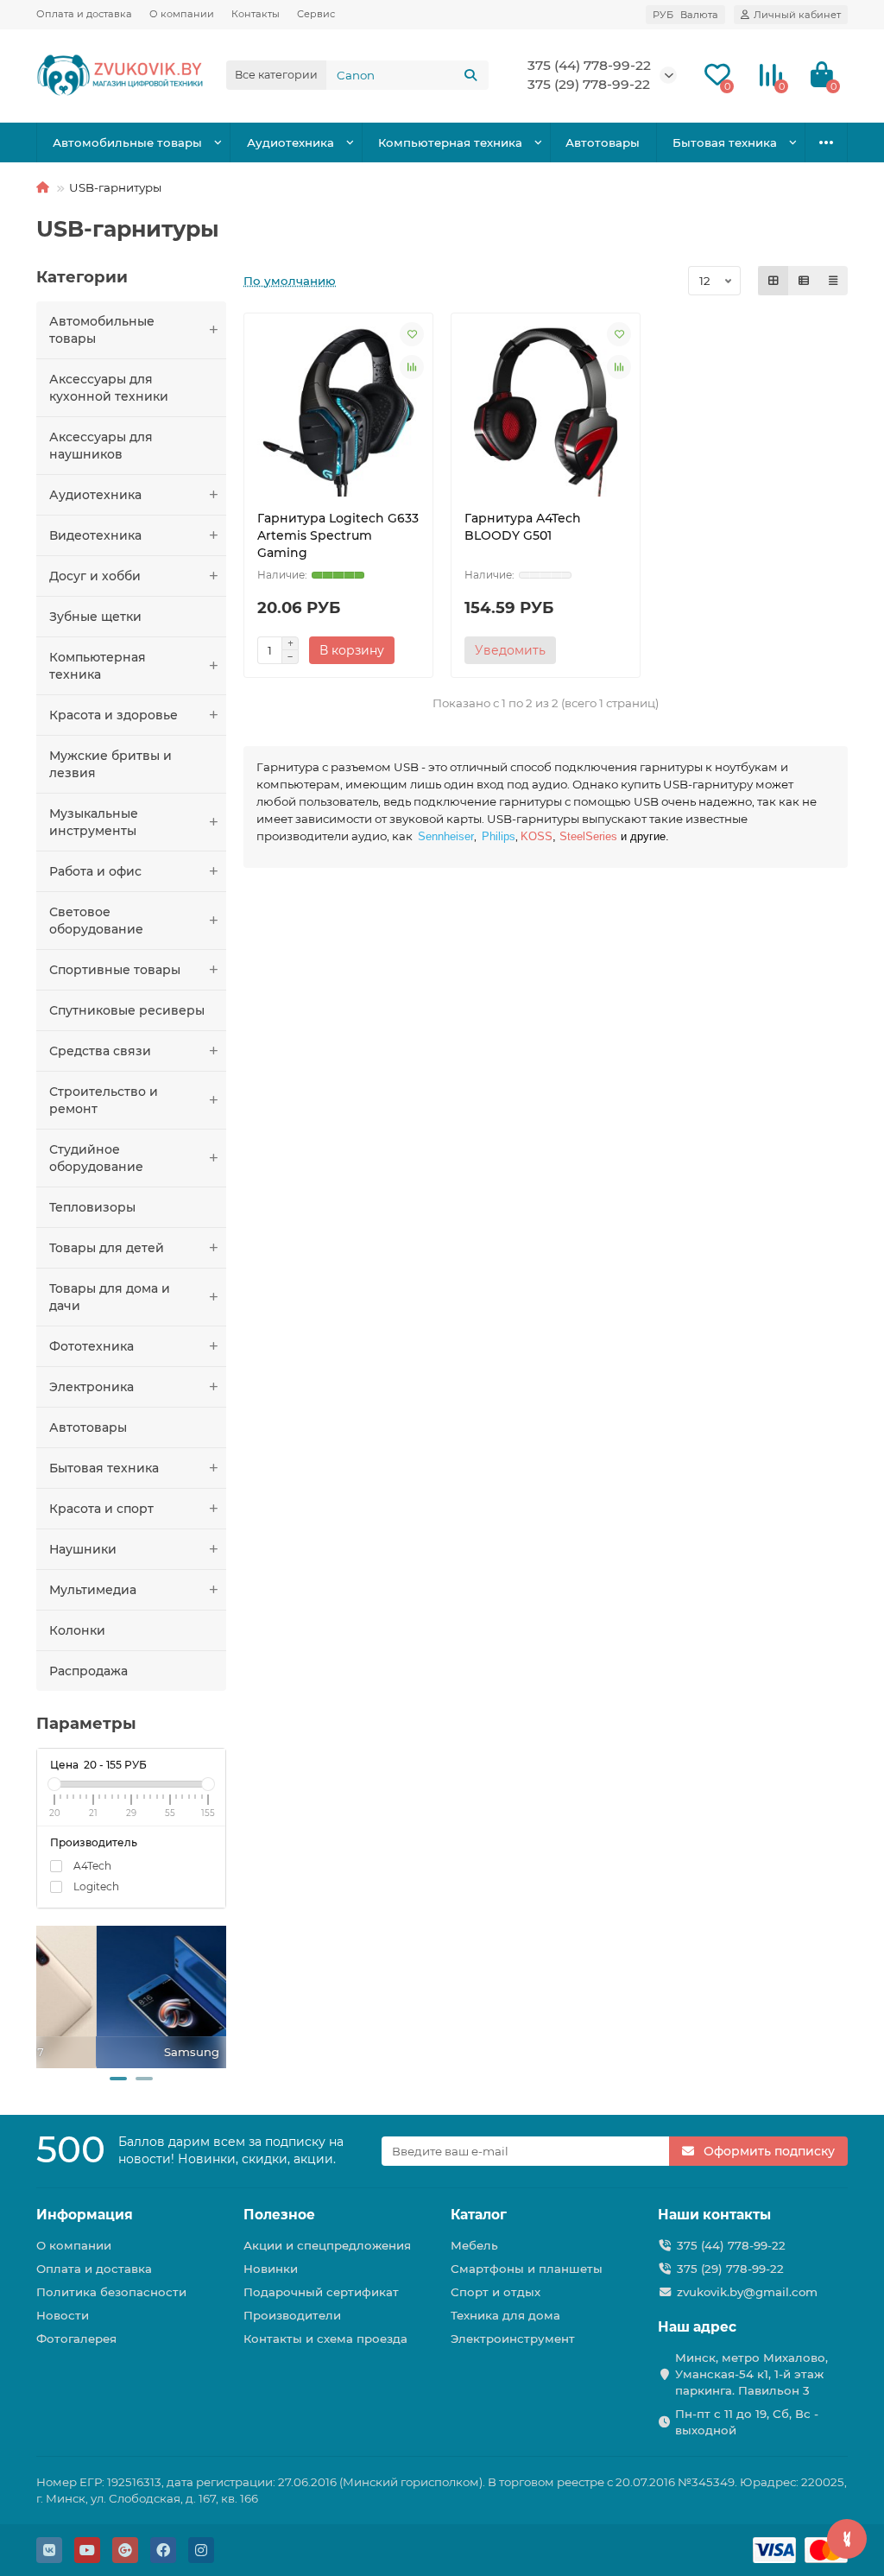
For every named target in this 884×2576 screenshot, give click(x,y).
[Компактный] (833, 281)
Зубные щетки (95, 617)
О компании (182, 14)
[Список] (804, 281)
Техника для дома (505, 2315)
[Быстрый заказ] (419, 650)
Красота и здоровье (114, 715)
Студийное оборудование (96, 1158)
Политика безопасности (111, 2292)
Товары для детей (107, 1248)
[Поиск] (470, 75)
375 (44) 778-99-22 (589, 65)
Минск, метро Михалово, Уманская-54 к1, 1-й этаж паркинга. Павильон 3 (751, 2374)
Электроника (92, 1387)
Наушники (83, 1549)
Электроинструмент (513, 2339)
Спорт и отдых (496, 2292)
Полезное (279, 2215)
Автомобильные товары (127, 142)
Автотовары (603, 142)
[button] (118, 2079)
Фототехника (92, 1346)
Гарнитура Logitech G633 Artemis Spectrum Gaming (338, 535)
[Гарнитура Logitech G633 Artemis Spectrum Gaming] (338, 411)
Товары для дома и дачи (110, 1297)
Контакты (256, 14)
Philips (499, 836)
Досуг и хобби (95, 576)
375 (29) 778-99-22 (730, 2269)
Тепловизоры (92, 1207)
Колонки (77, 1630)
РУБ (685, 15)
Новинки (271, 2269)
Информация (85, 2215)
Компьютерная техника (450, 142)
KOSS (537, 836)
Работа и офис (95, 871)
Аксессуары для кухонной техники (109, 388)
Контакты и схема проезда (325, 2339)
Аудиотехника (290, 142)
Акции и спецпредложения (327, 2245)
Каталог (479, 2215)
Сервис (316, 14)
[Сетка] (773, 281)
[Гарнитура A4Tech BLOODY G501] (546, 411)
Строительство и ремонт (104, 1100)
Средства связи (100, 1051)
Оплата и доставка (84, 14)
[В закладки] (412, 334)
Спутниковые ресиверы (127, 1010)
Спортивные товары (115, 970)
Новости (63, 2315)
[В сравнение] (412, 367)
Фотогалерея (76, 2339)
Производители (292, 2315)
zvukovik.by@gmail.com (747, 2292)
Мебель (474, 2245)
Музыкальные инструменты (94, 822)
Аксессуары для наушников (101, 446)
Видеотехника (95, 535)
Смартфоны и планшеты (527, 2269)
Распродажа (88, 1671)
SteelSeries (588, 836)
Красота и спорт (101, 1509)
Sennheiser (446, 836)
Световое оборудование (96, 921)
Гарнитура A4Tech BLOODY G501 (523, 527)
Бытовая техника (725, 142)
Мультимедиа (93, 1590)
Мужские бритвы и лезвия (110, 764)
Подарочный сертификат (321, 2292)
